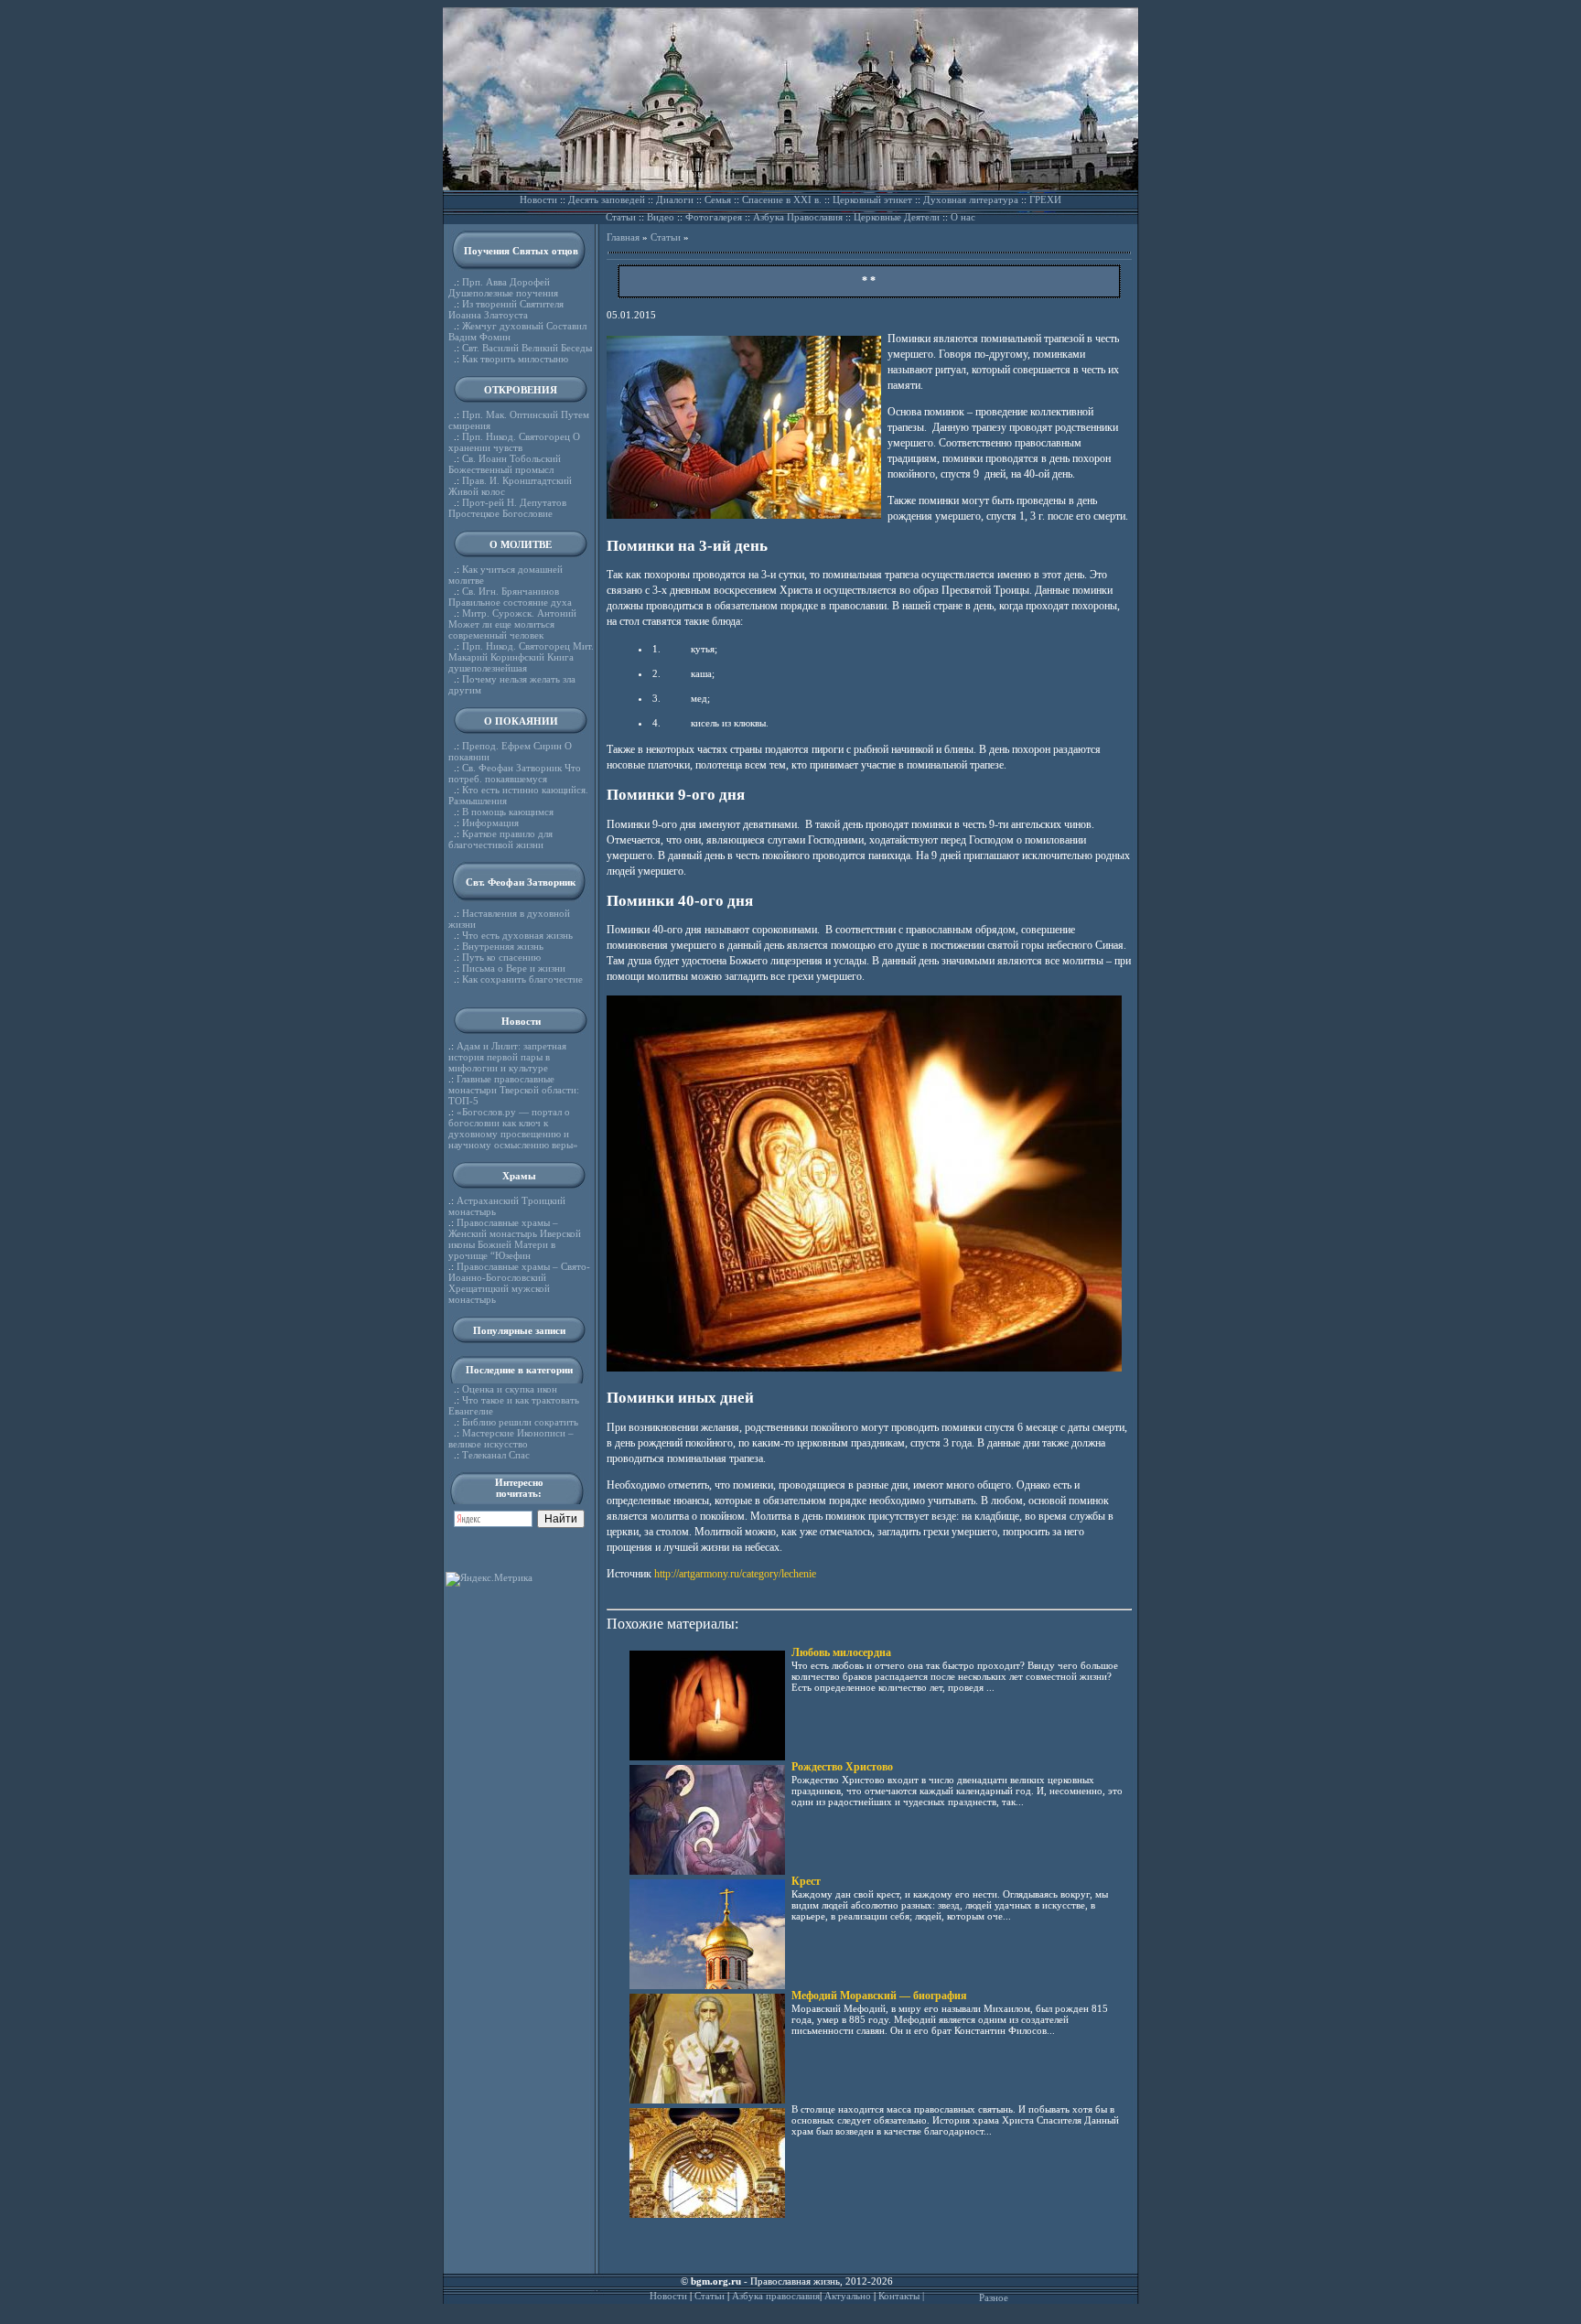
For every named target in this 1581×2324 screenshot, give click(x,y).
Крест (806, 1881)
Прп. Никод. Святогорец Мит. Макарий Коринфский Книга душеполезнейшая (521, 657)
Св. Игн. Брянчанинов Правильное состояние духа (510, 597)
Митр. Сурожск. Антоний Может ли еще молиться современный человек (512, 624)
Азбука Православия (798, 217)
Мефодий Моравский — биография (879, 1996)
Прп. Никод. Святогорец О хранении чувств (514, 442)
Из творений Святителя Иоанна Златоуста (506, 309)
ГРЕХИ (1045, 199)
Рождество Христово (842, 1767)
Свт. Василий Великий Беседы (527, 348)
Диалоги (675, 199)
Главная (623, 237)
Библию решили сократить (520, 1422)
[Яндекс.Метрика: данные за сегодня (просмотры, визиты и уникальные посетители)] (489, 1579)
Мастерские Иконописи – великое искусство (511, 1438)
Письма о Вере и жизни (514, 968)
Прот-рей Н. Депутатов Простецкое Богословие (507, 508)
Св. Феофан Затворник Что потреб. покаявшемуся (515, 773)
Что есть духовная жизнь (517, 935)
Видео (661, 217)
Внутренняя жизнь (503, 946)
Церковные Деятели (897, 217)
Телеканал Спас (496, 1455)
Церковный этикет (872, 199)
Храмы (519, 1176)
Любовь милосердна (841, 1652)
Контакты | (901, 2296)
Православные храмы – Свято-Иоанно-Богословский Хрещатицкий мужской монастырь (519, 1283)
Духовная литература (971, 199)
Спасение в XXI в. (782, 199)
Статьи (621, 217)
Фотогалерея (714, 217)
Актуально (848, 2296)
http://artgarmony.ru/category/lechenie (735, 1574)
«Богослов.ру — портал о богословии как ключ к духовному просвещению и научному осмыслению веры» (513, 1128)
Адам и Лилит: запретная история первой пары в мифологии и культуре (507, 1057)
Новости (538, 199)
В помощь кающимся (508, 812)
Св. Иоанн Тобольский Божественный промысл (505, 464)
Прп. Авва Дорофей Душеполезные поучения (503, 287)
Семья (718, 199)
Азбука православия (776, 2296)
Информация (490, 823)
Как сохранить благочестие (522, 979)
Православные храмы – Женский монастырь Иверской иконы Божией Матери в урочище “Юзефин (515, 1239)
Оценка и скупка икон (510, 1389)
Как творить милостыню (515, 359)
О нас (963, 217)
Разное (994, 2297)
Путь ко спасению (501, 957)
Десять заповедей (607, 199)
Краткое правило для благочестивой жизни (500, 839)
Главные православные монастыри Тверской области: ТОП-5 (514, 1090)
